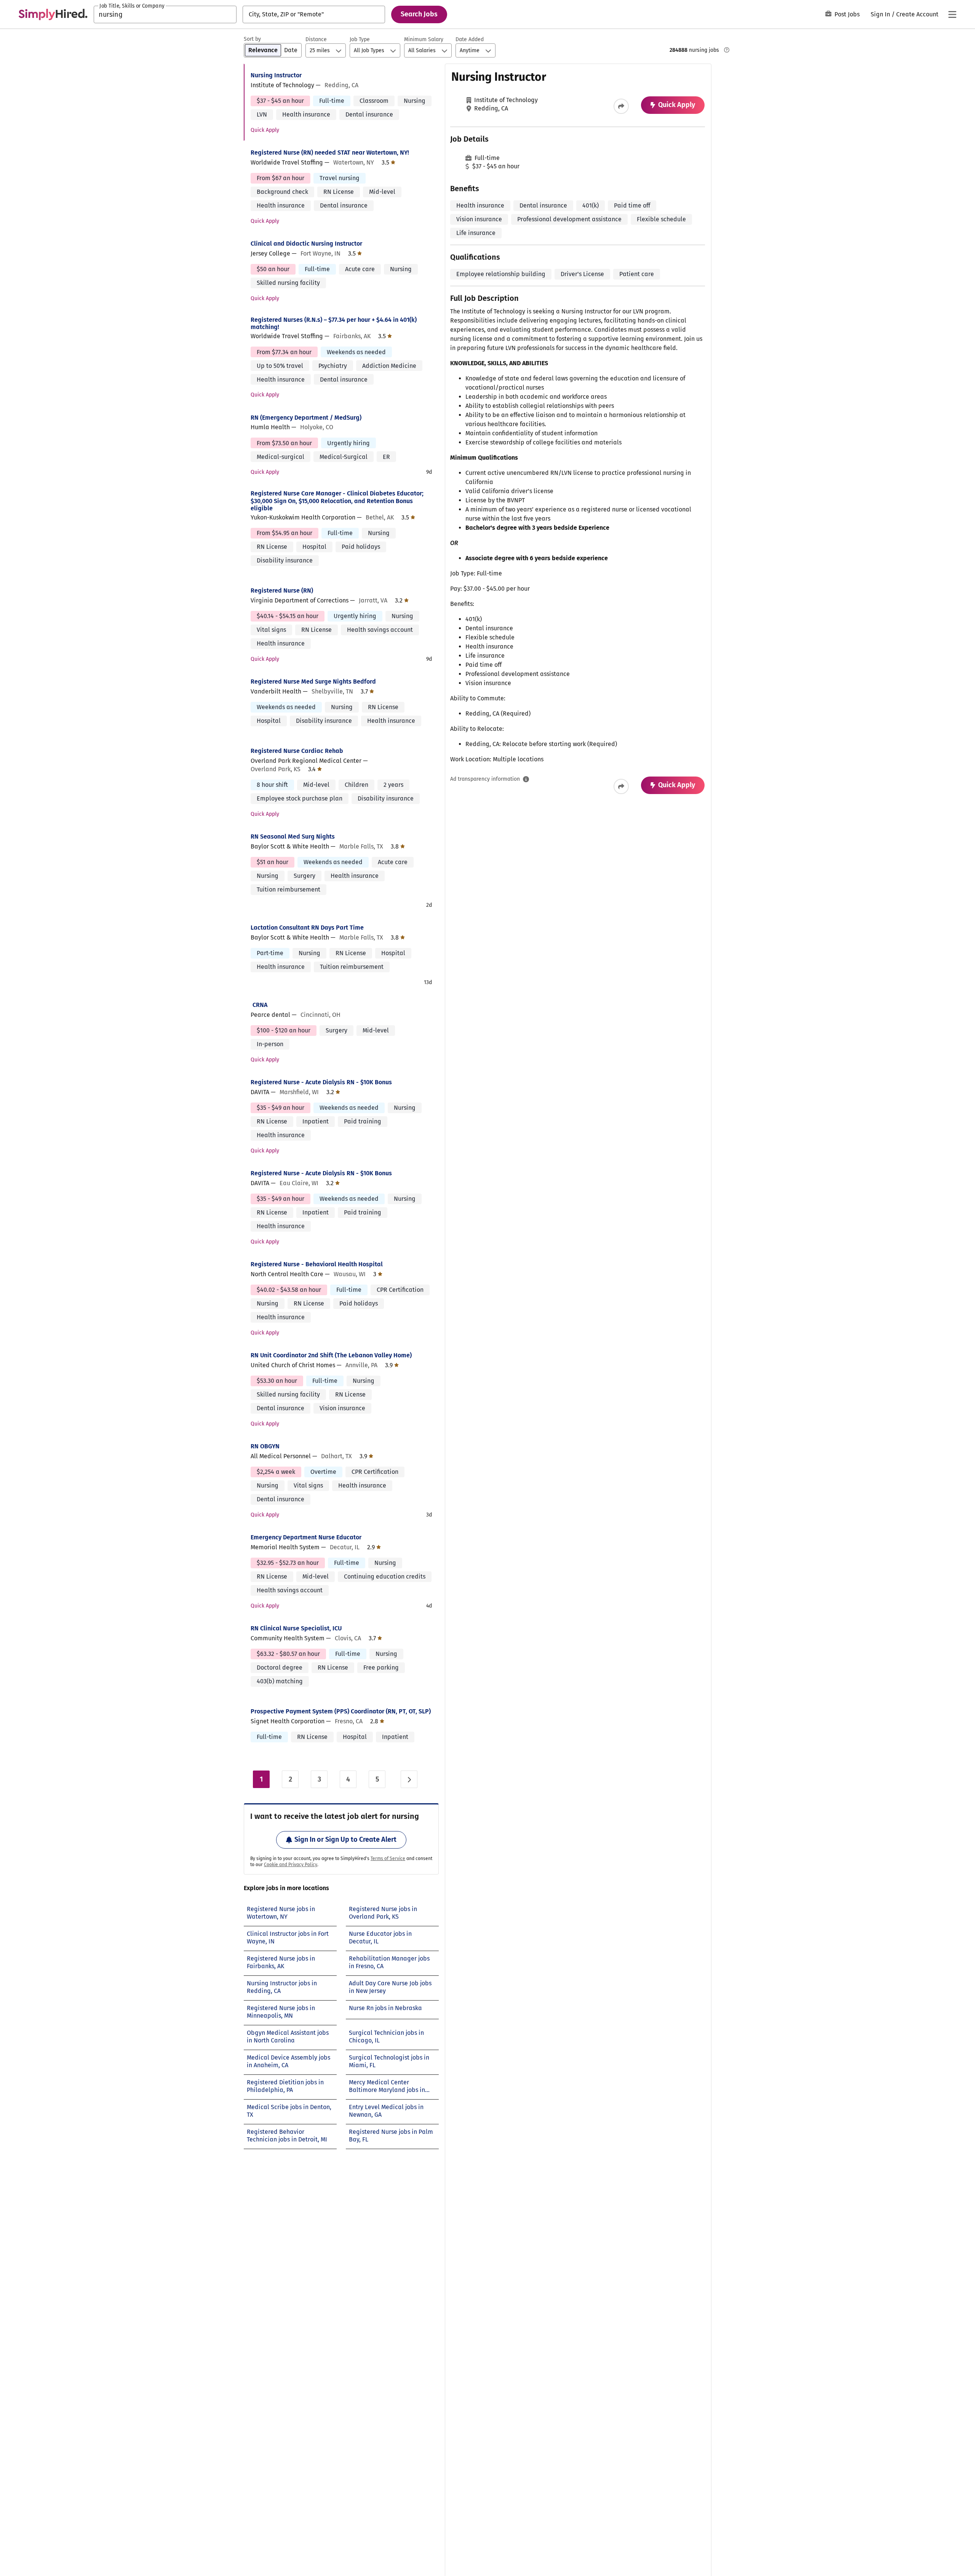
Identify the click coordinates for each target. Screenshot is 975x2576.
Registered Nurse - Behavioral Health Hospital (317, 1264)
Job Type (360, 39)
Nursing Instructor (276, 75)
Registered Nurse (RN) (282, 590)
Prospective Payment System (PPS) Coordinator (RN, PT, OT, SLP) (341, 1711)
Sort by (252, 39)
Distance (316, 39)
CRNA (260, 1005)
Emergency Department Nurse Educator (306, 1537)
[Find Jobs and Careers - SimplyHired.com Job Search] (53, 14)
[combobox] (165, 14)
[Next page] (409, 1779)
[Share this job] (621, 106)
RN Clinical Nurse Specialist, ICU (296, 1628)
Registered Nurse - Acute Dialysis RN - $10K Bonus (321, 1082)
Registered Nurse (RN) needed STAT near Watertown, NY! (330, 153)
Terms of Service (388, 1858)
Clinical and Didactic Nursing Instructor (306, 244)
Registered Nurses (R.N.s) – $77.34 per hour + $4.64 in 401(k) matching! (334, 323)
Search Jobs (419, 14)
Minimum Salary (424, 39)
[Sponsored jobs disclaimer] (727, 50)
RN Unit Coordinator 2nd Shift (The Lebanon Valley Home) (331, 1355)
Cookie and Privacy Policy (291, 1865)
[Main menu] (952, 14)
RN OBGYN (265, 1446)
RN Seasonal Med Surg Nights (293, 837)
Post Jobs (847, 14)
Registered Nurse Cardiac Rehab (297, 751)
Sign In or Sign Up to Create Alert (345, 1839)
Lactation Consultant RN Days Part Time (307, 928)
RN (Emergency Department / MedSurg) (306, 418)
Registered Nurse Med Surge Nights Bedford (313, 682)
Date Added (470, 39)
